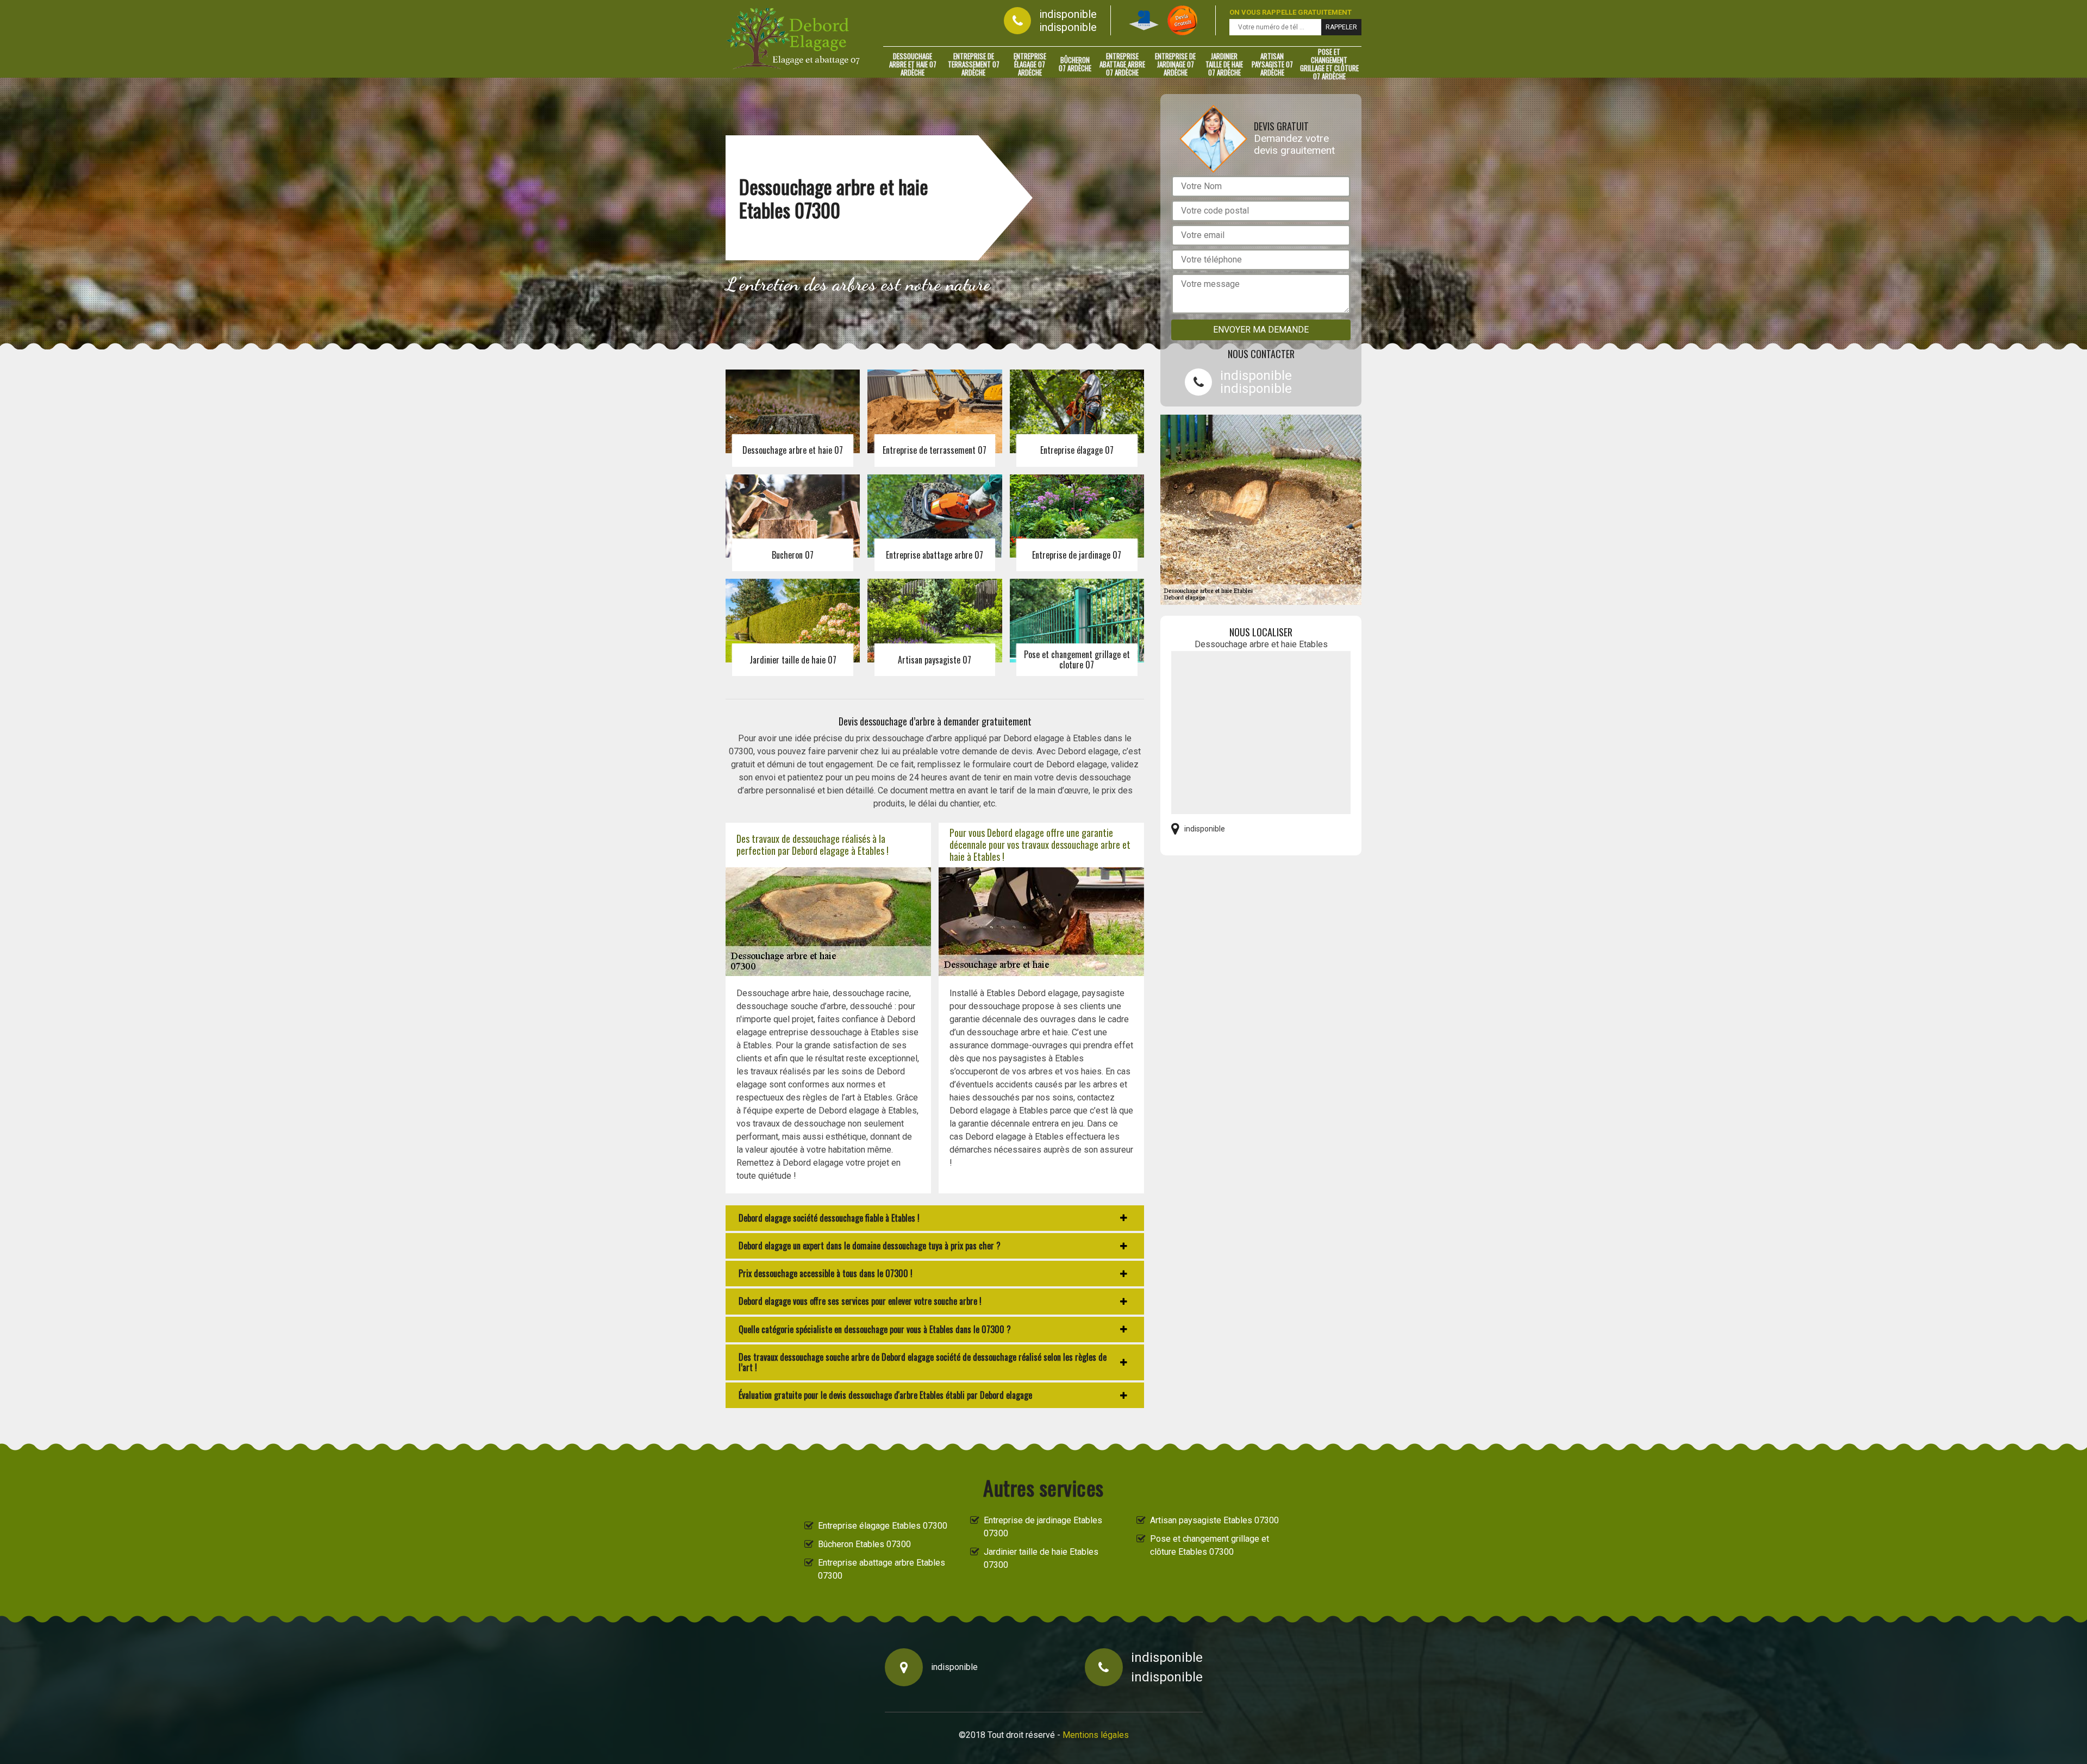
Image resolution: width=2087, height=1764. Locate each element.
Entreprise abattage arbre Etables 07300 (882, 1569)
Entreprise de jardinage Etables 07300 (1043, 1527)
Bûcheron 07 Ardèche (1075, 64)
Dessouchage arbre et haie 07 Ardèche (913, 64)
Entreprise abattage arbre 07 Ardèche (1122, 64)
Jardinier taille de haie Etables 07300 (1041, 1558)
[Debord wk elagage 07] (793, 39)
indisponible (1068, 14)
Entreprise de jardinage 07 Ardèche (1175, 64)
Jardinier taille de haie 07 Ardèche (1224, 64)
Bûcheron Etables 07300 (864, 1544)
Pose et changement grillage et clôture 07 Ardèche (1329, 64)
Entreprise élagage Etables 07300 (883, 1526)
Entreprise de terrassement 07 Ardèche (974, 64)
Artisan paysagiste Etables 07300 (1214, 1520)
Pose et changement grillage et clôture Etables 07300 (1210, 1545)
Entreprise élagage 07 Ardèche (1030, 64)
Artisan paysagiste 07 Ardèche (1272, 64)
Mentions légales (1096, 1735)
